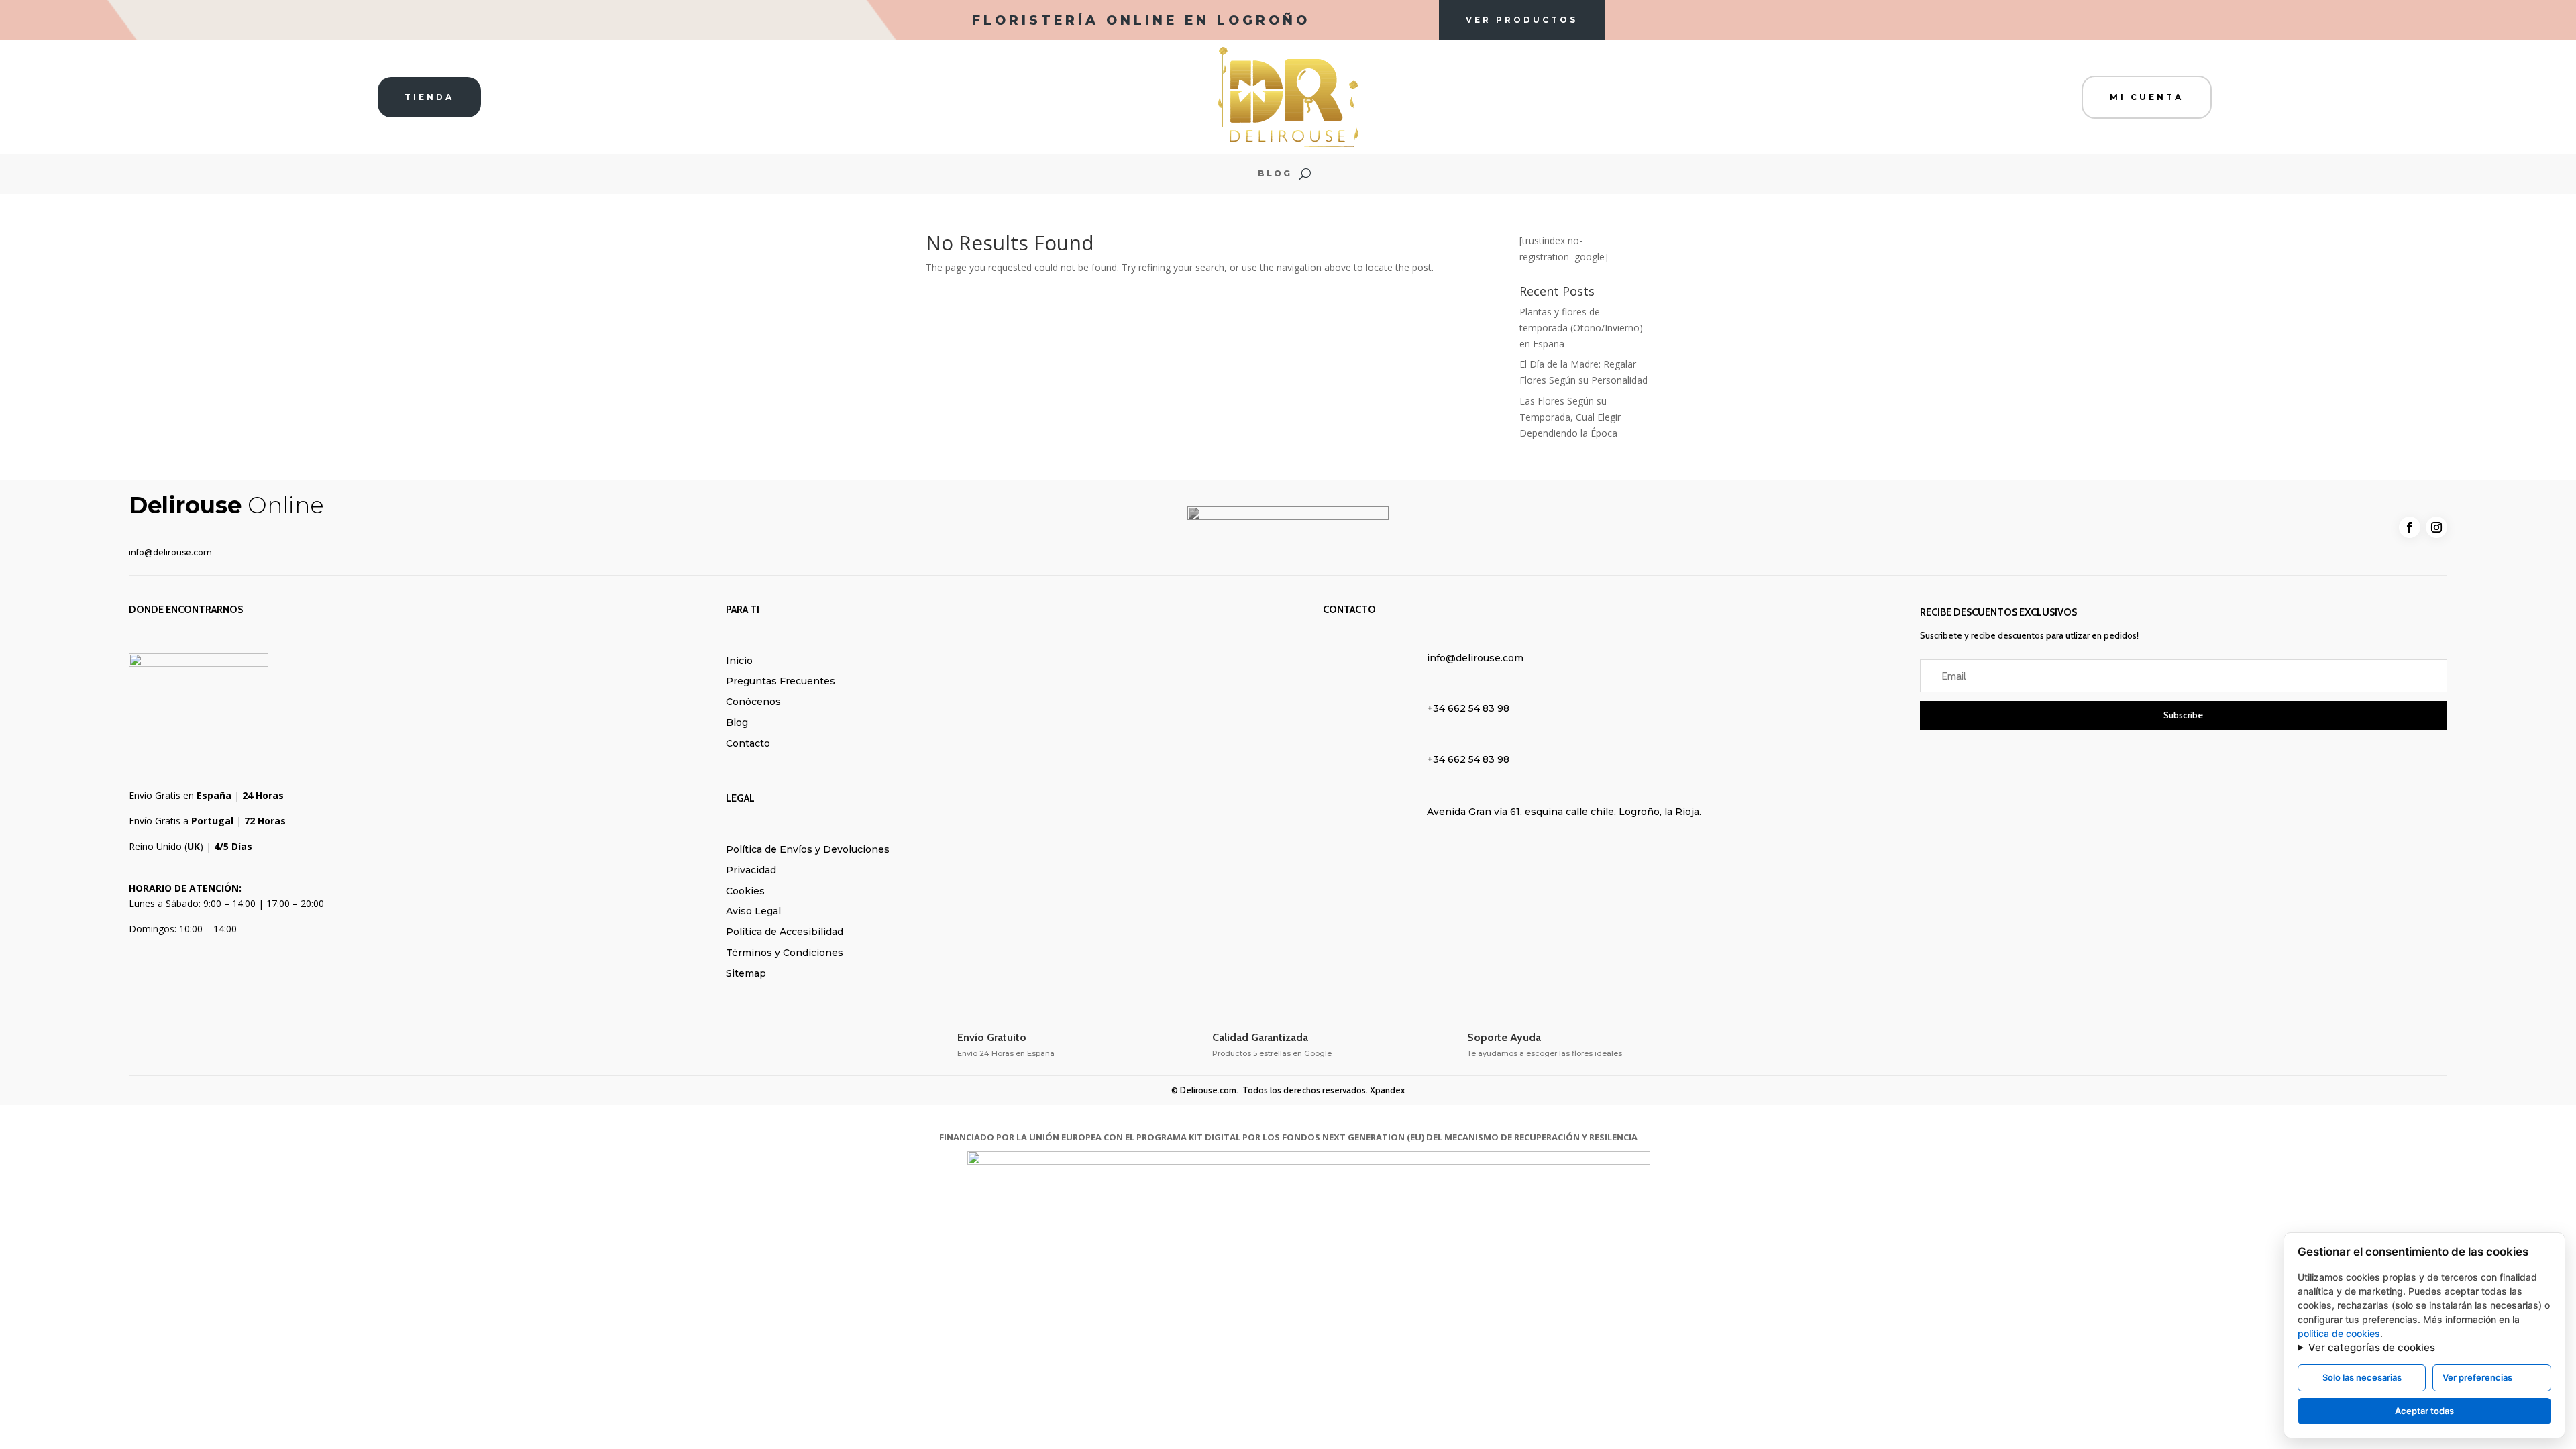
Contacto (748, 743)
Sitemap (746, 973)
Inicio (739, 661)
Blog (1275, 174)
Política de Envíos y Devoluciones (808, 849)
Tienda (429, 97)
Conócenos (753, 702)
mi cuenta (2147, 97)
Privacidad (751, 870)
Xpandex (1387, 1090)
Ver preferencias (2477, 1377)
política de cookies (2339, 1333)
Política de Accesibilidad (785, 932)
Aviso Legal (753, 911)
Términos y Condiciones (785, 953)
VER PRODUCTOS (1522, 20)
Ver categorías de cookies (2372, 1347)
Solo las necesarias (2362, 1377)
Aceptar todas (2424, 1411)
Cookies (745, 891)
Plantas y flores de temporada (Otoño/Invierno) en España (1581, 328)
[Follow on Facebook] (2410, 527)
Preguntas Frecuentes (781, 681)
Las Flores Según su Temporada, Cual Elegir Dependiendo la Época (1570, 417)
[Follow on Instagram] (2436, 527)
